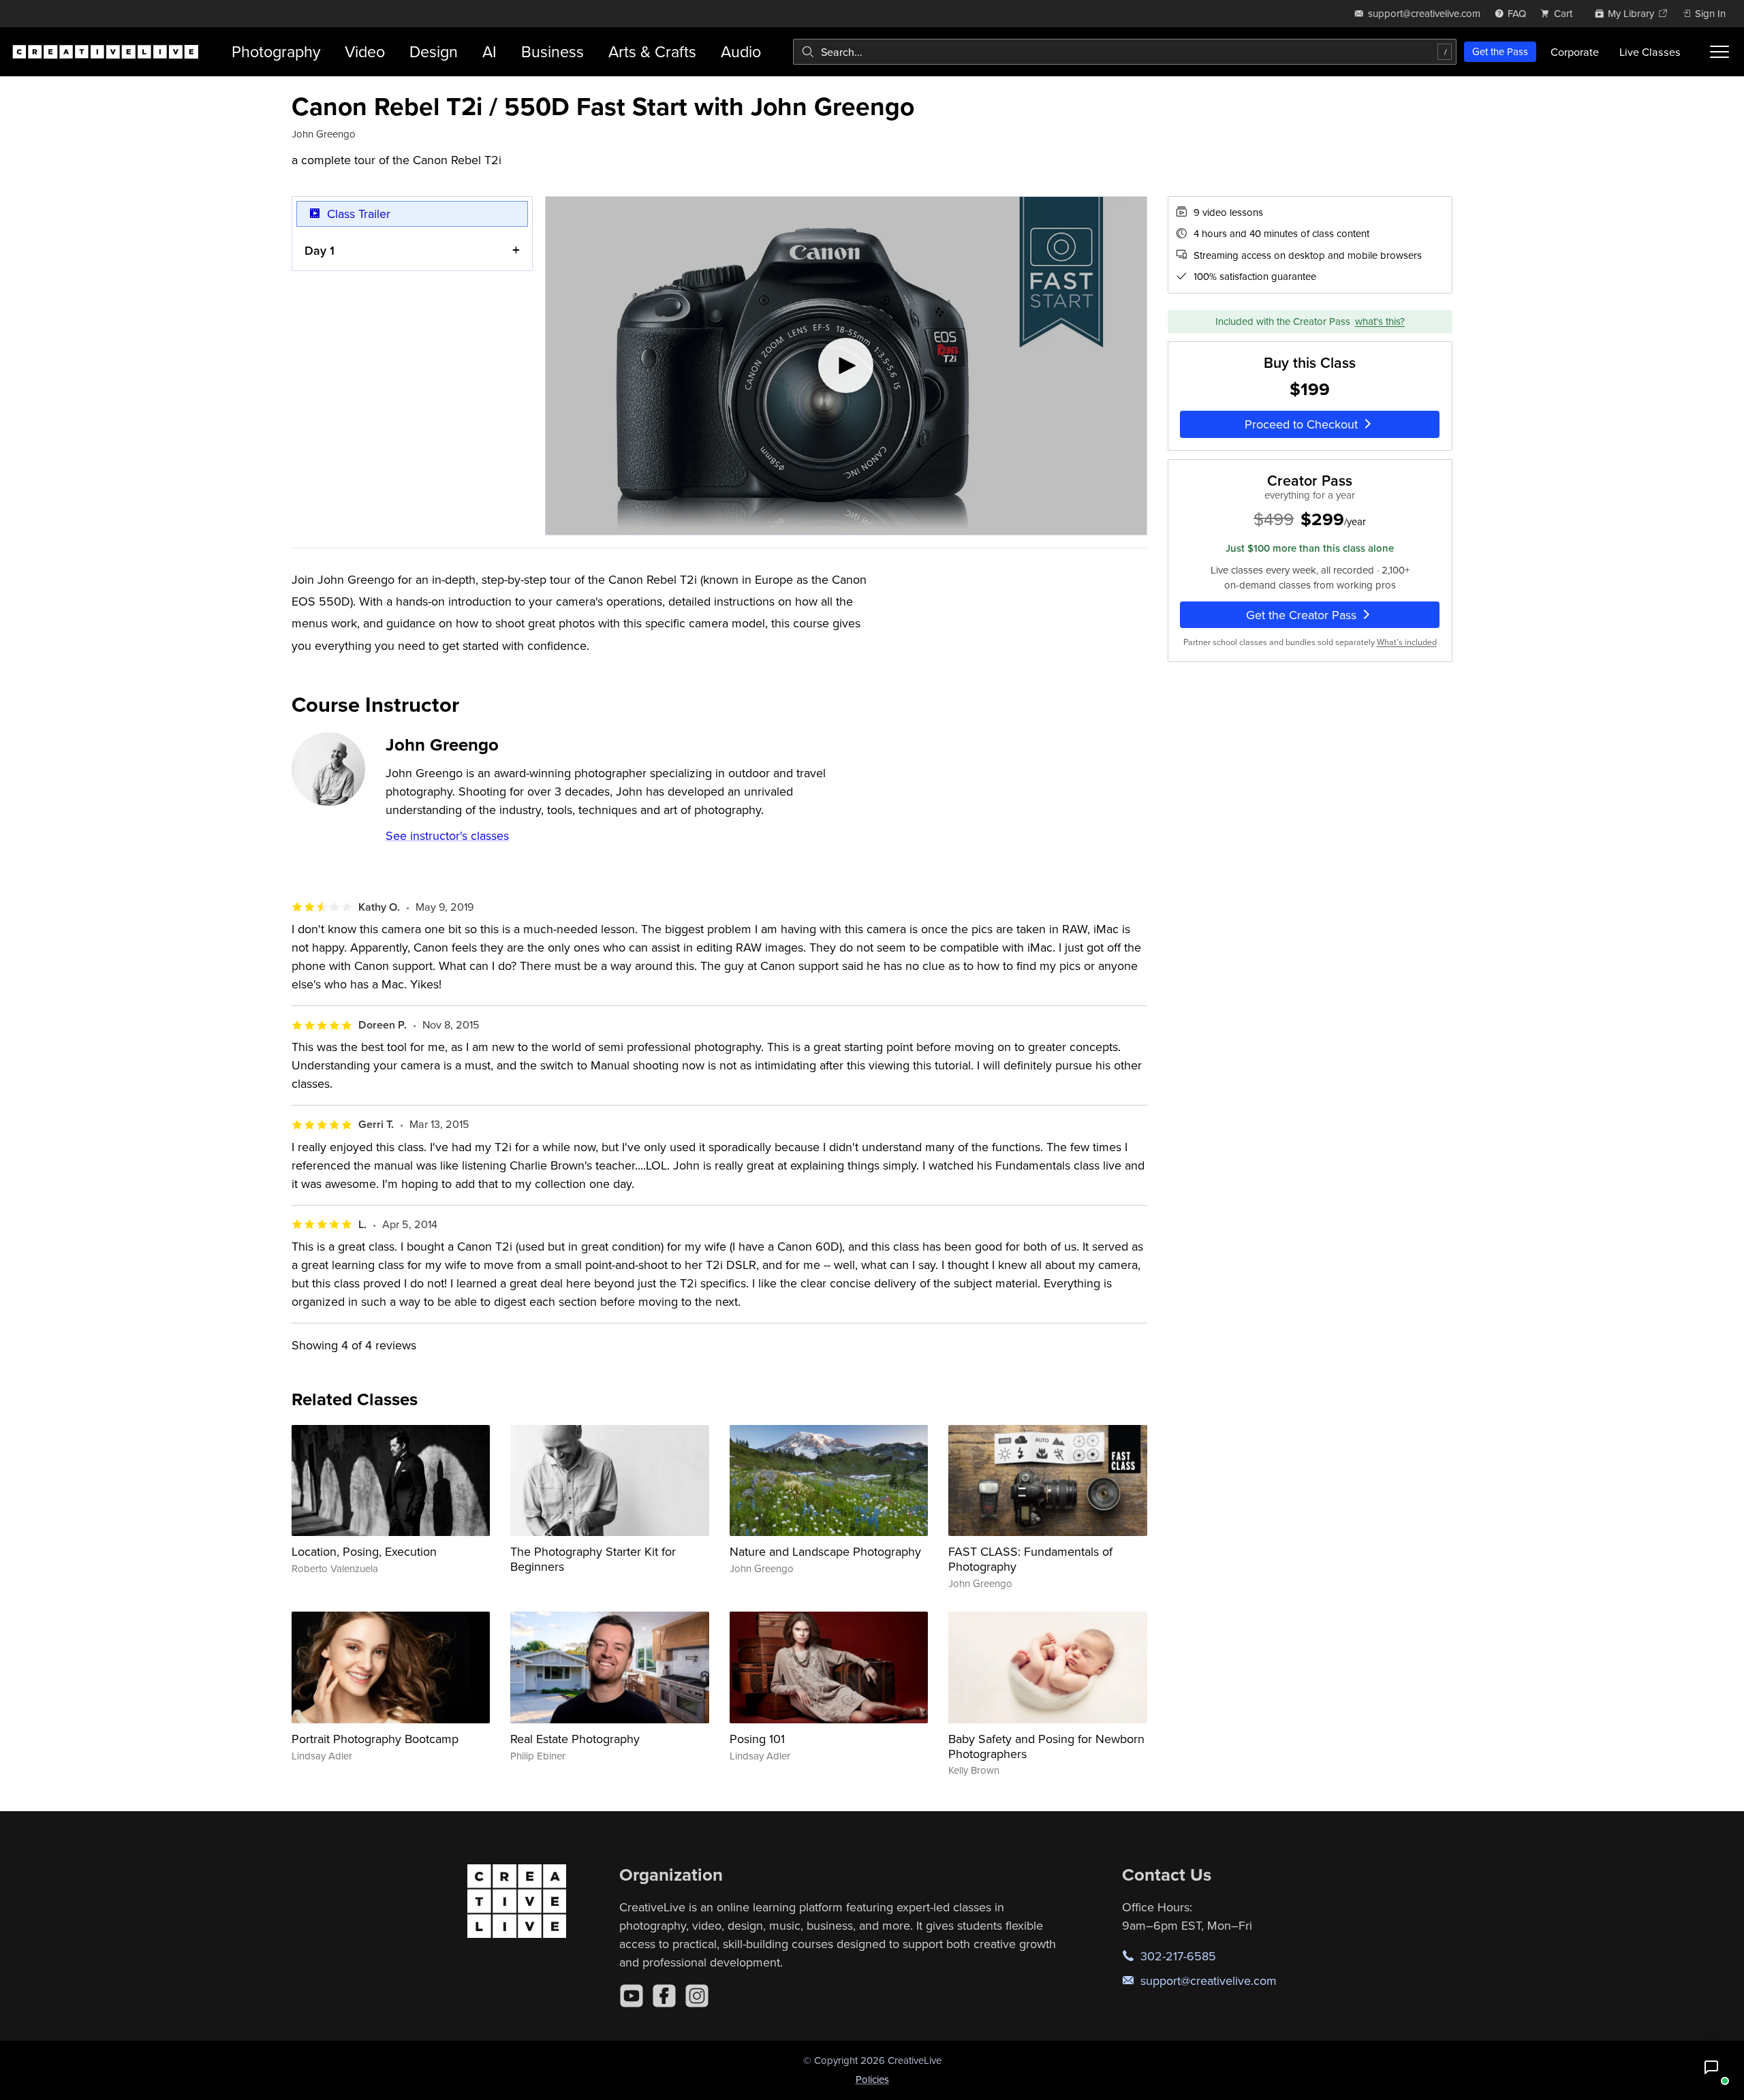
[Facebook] (664, 1996)
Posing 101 (757, 1739)
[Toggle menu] (1719, 52)
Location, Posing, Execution (364, 1551)
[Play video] (846, 366)
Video (365, 51)
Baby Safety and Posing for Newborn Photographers (1046, 1746)
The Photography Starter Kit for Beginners (593, 1559)
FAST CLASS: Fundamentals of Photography (1030, 1559)
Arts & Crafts (652, 51)
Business (552, 51)
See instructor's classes (447, 835)
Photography (276, 51)
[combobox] (1125, 52)
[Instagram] (697, 1996)
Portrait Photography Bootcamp (375, 1739)
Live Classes (1650, 52)
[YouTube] (632, 1996)
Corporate (1575, 52)
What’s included (1407, 642)
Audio (741, 51)
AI (489, 51)
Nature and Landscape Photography (825, 1551)
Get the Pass (1500, 51)
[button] (1711, 2067)
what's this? (1380, 321)
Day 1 (320, 250)
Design (434, 51)
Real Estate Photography (575, 1739)
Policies (872, 2079)
